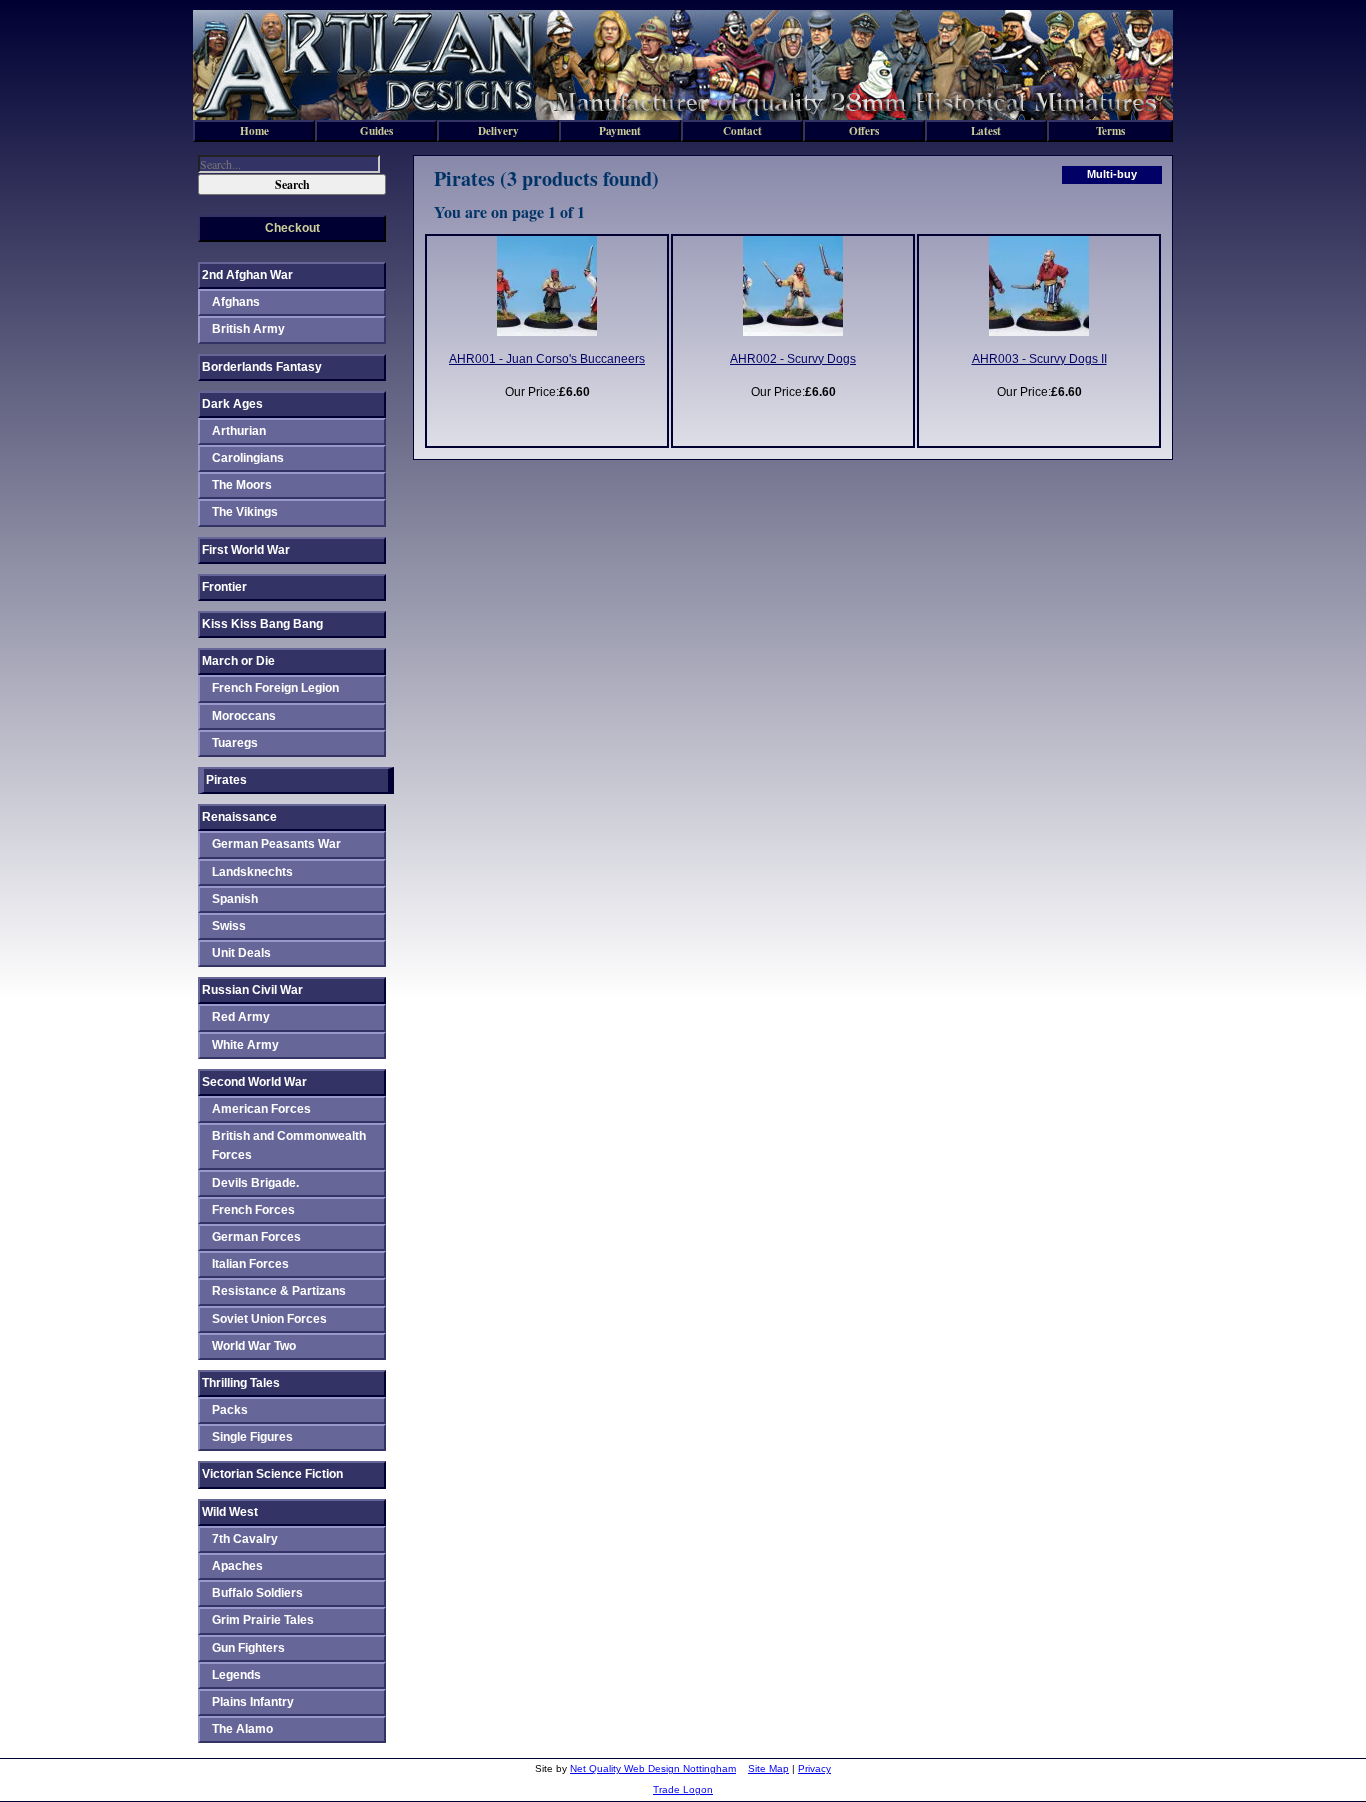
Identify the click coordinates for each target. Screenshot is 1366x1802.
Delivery (498, 130)
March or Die (238, 661)
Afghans (236, 302)
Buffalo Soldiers (257, 1593)
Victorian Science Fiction (272, 1474)
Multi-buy (1112, 174)
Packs (230, 1410)
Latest (986, 130)
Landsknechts (252, 872)
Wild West (230, 1512)
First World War (246, 550)
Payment (620, 130)
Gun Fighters (248, 1648)
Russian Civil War (252, 990)
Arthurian (239, 431)
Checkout (292, 228)
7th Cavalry (245, 1539)
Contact (742, 130)
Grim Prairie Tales (263, 1620)
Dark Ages (232, 404)
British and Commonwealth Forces (289, 1145)
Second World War (254, 1082)
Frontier (224, 587)
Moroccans (244, 716)
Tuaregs (235, 743)
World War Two (254, 1346)
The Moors (242, 485)
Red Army (241, 1017)
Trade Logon (683, 1789)
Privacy (814, 1768)
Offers (864, 130)
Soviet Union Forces (269, 1319)
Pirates (226, 780)
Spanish (235, 899)
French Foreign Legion (275, 688)
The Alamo (242, 1729)
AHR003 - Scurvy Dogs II (1039, 359)
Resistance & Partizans (279, 1291)
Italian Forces (250, 1264)
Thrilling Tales (241, 1383)
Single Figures (252, 1437)
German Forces (256, 1237)
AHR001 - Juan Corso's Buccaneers (547, 359)
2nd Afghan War (247, 275)
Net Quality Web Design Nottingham (653, 1768)
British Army (248, 329)
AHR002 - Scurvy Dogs (793, 359)
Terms (1110, 130)
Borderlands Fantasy (262, 367)
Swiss (229, 926)
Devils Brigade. (255, 1183)
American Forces (261, 1109)
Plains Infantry (253, 1702)
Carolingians (248, 458)
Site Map (768, 1768)
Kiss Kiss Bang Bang (262, 624)
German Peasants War (276, 844)
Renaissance (239, 817)
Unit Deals (241, 953)
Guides (376, 130)
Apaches (237, 1566)
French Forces (253, 1210)
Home (254, 130)
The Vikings (245, 512)
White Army (245, 1045)
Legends (236, 1675)
